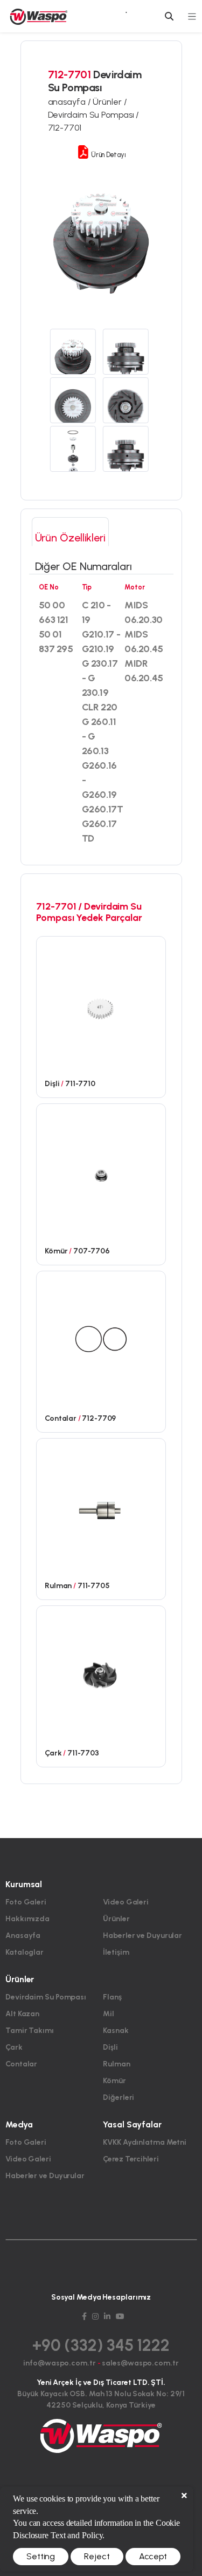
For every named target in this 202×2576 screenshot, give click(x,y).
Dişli (110, 2047)
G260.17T (103, 809)
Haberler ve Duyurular (142, 1936)
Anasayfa (23, 1936)
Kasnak (116, 2031)
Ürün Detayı (107, 155)
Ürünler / (110, 102)
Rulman (116, 2064)
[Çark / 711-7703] (101, 1673)
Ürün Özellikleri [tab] (70, 538)
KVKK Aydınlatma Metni (145, 2142)
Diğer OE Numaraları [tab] (83, 566)
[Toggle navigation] (192, 16)
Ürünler (116, 1919)
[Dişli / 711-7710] (101, 1004)
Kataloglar (25, 1952)
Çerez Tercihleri (131, 2159)
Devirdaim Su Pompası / (94, 115)
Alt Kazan (22, 2014)
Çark (14, 2047)
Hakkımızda (27, 1919)
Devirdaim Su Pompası (46, 1997)
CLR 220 (100, 707)
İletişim (116, 1952)
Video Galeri (126, 1902)
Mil (109, 2014)
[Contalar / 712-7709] (101, 1338)
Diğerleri (119, 2097)
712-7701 (65, 128)
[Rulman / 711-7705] (101, 1506)
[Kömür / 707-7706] (101, 1171)
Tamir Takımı (30, 2031)
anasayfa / (71, 102)
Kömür (114, 2081)
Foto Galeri (26, 1902)
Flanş (112, 1997)
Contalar (21, 2064)
